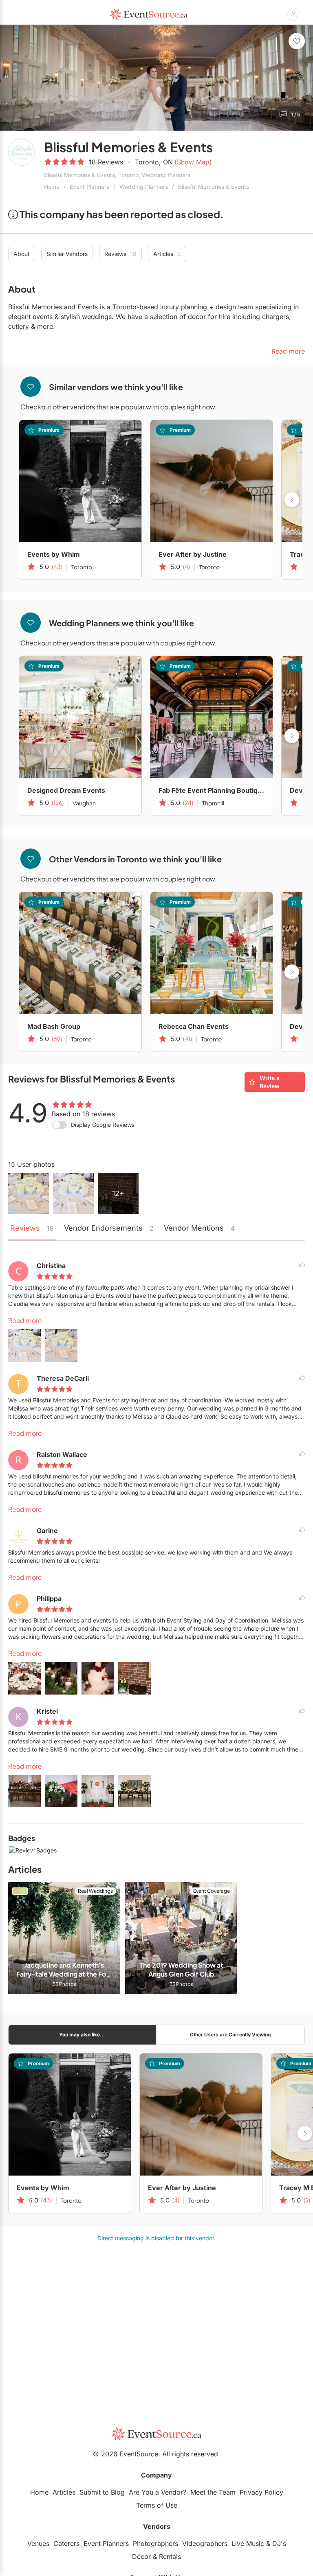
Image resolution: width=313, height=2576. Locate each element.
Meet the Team (213, 2492)
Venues (38, 2543)
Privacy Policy (261, 2492)
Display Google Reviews (103, 1125)
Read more (25, 1320)
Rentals (170, 2556)
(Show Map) (193, 162)
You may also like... (82, 2035)
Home (52, 187)
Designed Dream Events (66, 790)
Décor (141, 2556)
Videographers (205, 2543)
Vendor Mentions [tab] (199, 1228)
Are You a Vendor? (158, 2492)
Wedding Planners (144, 187)
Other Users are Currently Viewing (230, 2035)
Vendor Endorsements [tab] (109, 1228)
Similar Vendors (67, 254)
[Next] (302, 78)
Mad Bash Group (54, 1026)
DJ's (279, 2543)
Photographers (155, 2543)
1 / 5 (295, 115)
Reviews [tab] (32, 1228)
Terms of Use (157, 2505)
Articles (167, 254)
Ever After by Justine (193, 554)
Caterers (66, 2543)
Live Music (248, 2543)
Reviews (120, 254)
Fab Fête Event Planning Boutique (212, 790)
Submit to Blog (102, 2492)
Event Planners (89, 187)
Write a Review (270, 1082)
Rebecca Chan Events (194, 1026)
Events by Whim (54, 554)
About (22, 254)
